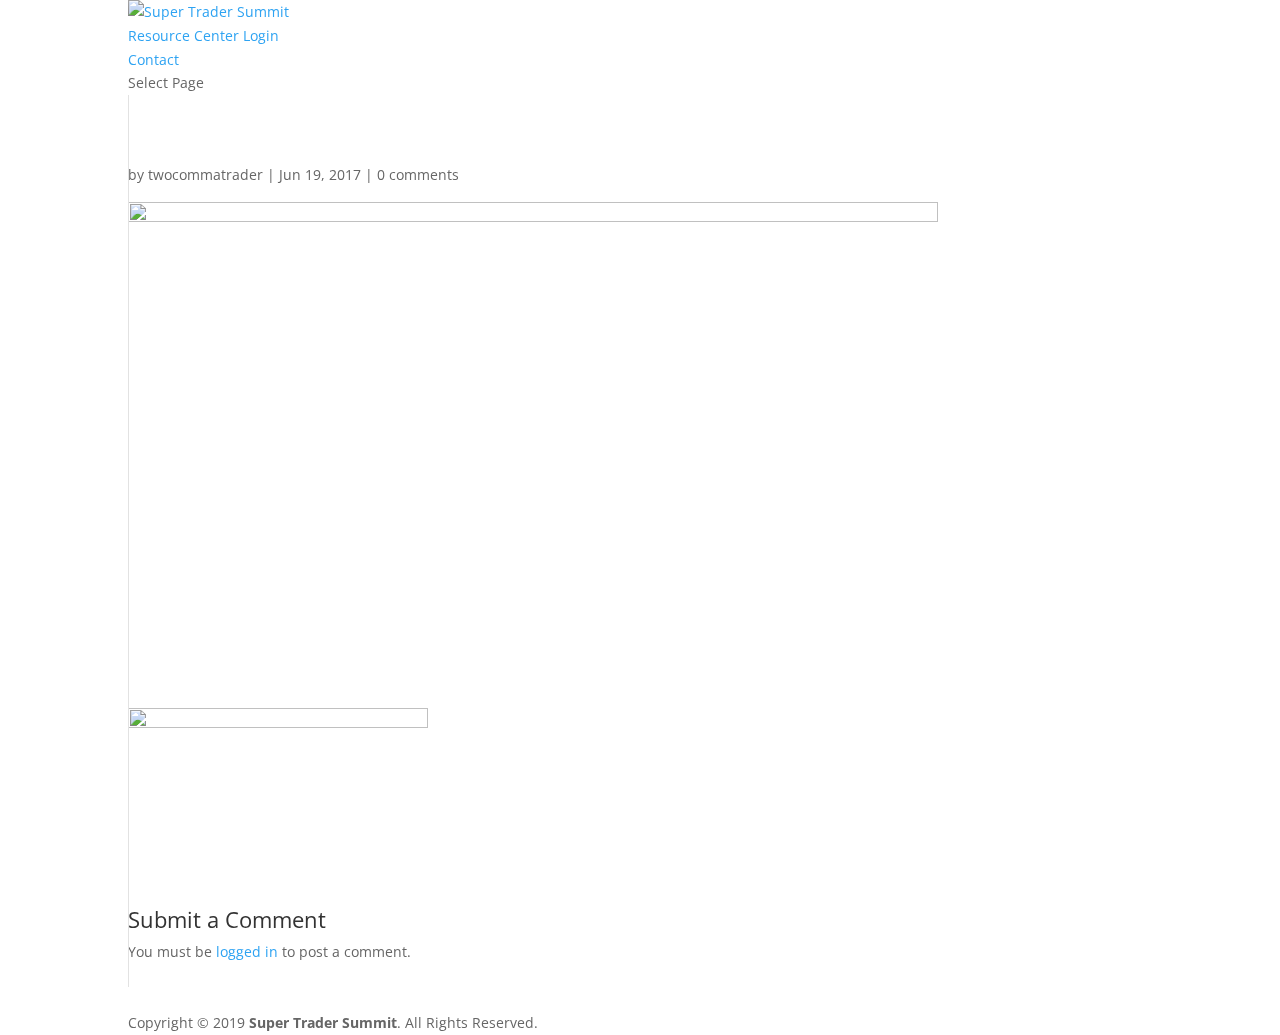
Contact (153, 59)
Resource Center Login (203, 35)
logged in (247, 951)
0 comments (418, 174)
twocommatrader (205, 174)
